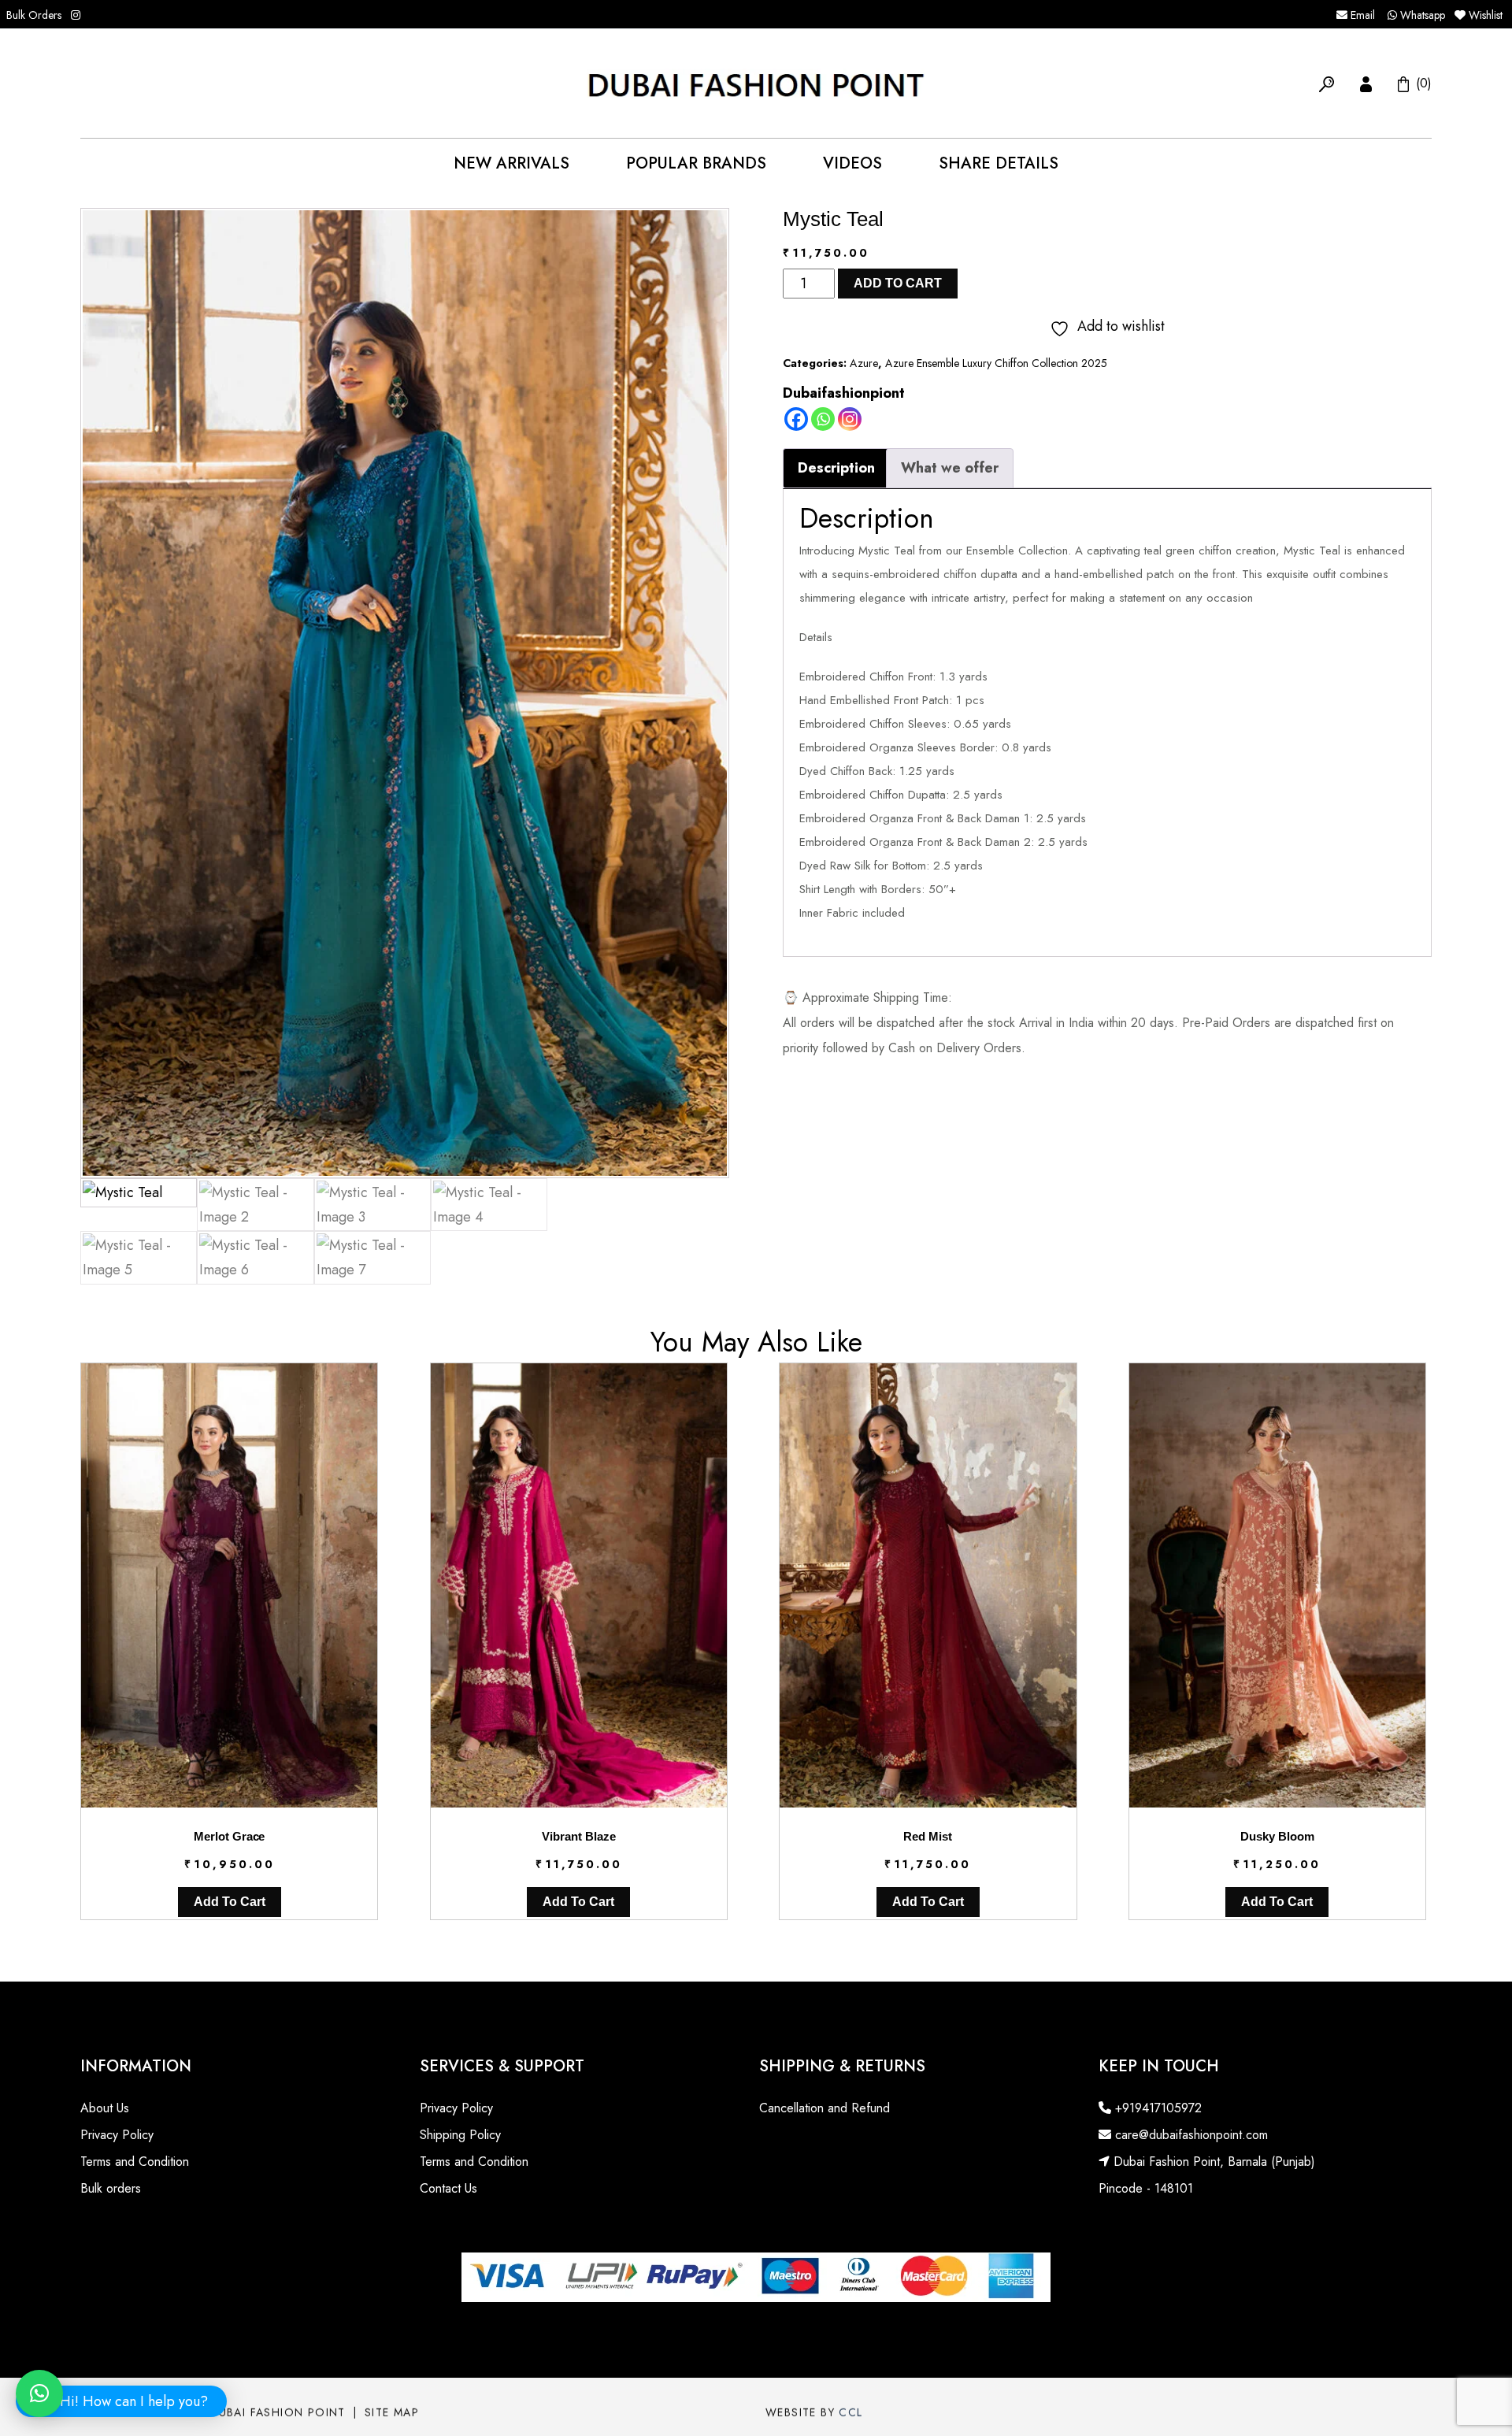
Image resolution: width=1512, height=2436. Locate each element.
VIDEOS (852, 163)
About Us (105, 2108)
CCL (850, 2410)
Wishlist (1486, 15)
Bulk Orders (34, 15)
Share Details (999, 163)
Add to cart (898, 283)
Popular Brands (696, 163)
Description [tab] (836, 468)
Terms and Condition (135, 2162)
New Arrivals (511, 163)
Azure (864, 363)
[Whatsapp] (823, 419)
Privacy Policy (117, 2135)
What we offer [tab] (950, 468)
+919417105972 (1156, 2108)
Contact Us (448, 2188)
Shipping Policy (460, 2135)
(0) (1422, 83)
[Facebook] (796, 419)
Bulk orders (111, 2188)
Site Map (392, 2410)
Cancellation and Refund (825, 2108)
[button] (1327, 83)
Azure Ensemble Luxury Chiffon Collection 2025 (996, 363)
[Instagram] (850, 419)
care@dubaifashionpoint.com (1190, 2135)
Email (1361, 15)
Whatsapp (1421, 15)
